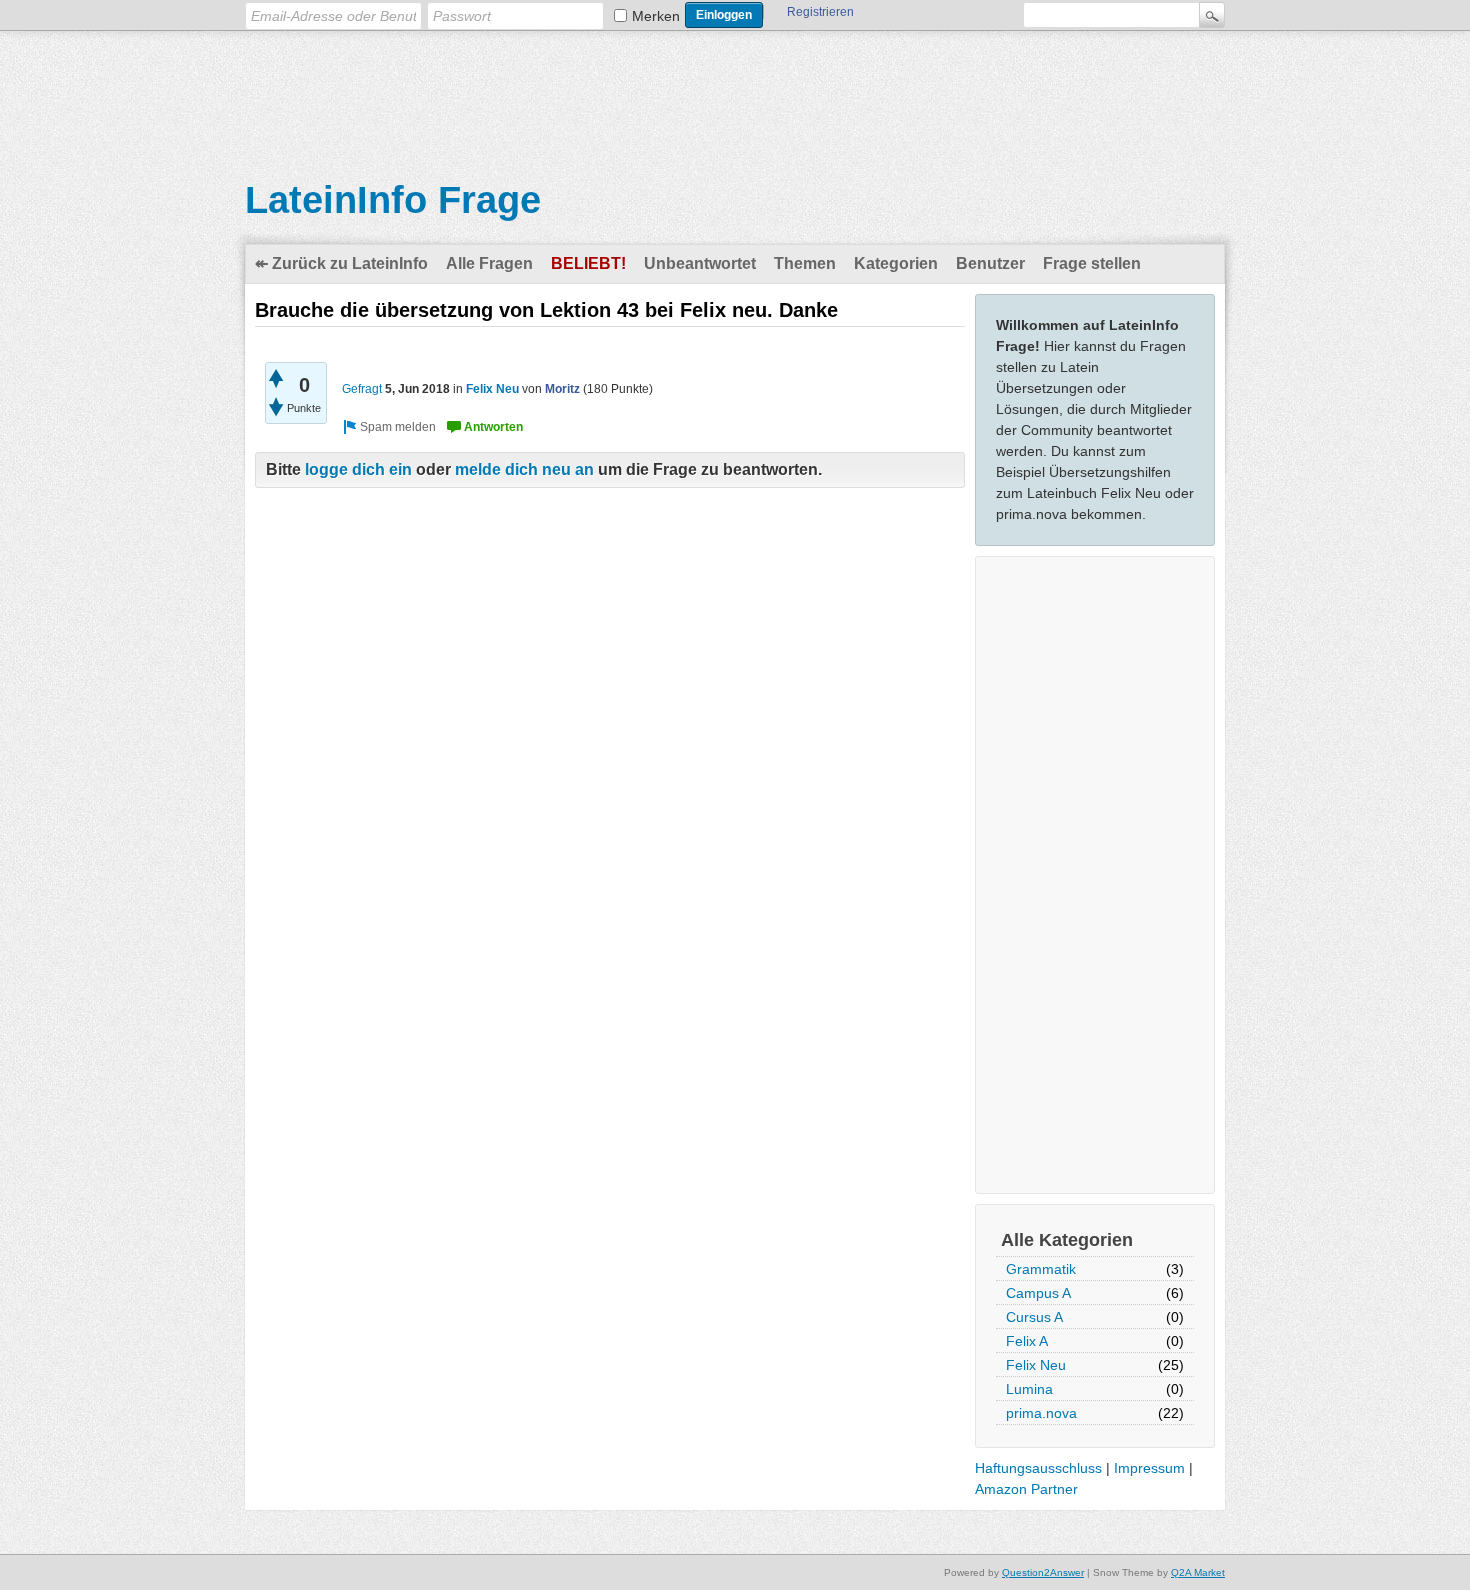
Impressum (1149, 1468)
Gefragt (362, 389)
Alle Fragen (489, 263)
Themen (805, 263)
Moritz (562, 389)
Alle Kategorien (1067, 1240)
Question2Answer (1043, 1572)
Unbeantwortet (700, 263)
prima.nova (1041, 1413)
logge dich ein (358, 469)
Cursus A (1034, 1317)
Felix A (1027, 1341)
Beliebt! (588, 263)
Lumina (1029, 1389)
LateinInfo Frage (393, 200)
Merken (656, 16)
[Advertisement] (735, 91)
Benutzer (990, 263)
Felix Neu (1036, 1365)
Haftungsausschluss (1038, 1468)
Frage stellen (1092, 263)
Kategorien (896, 263)
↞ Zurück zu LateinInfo (341, 263)
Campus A (1038, 1293)
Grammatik (1041, 1269)
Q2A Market (1198, 1572)
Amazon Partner (1026, 1489)
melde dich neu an (524, 469)
